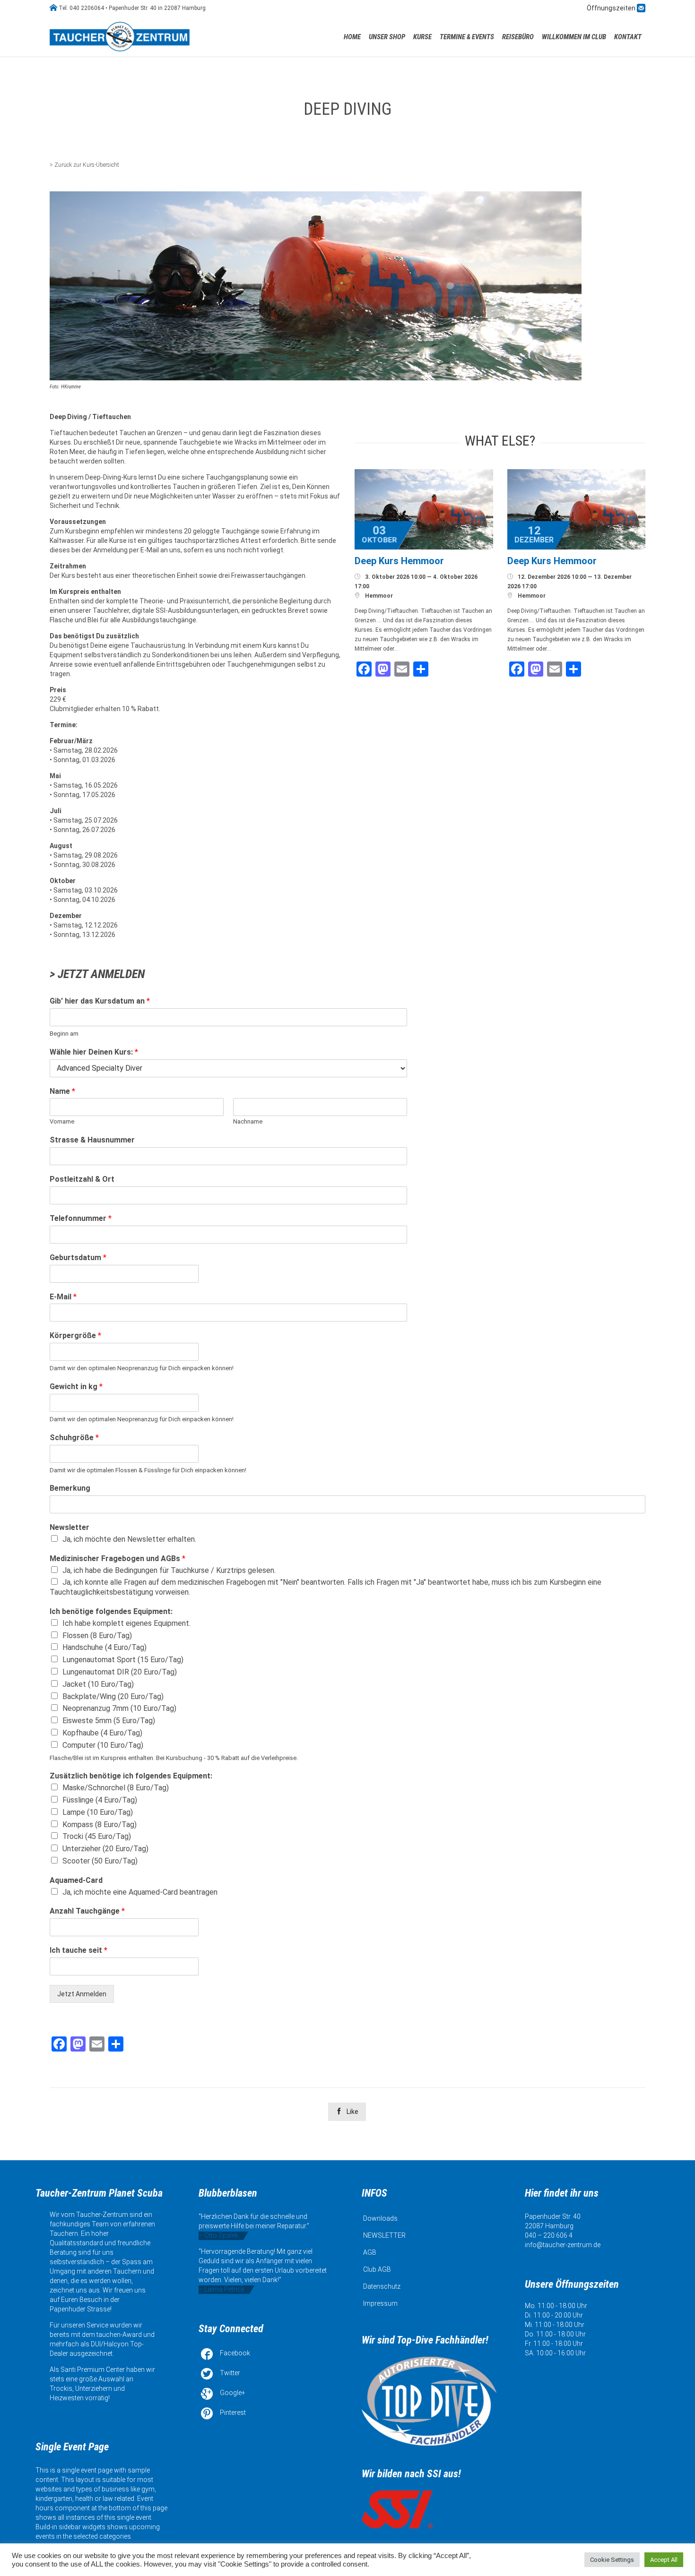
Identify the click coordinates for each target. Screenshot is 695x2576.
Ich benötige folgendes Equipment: (111, 1611)
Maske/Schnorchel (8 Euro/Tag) (116, 1788)
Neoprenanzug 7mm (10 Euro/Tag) (119, 1708)
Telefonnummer (81, 1218)
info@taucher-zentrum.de (563, 2245)
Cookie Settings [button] (612, 2560)
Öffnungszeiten (612, 8)
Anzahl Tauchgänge (87, 1911)
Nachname (248, 1121)
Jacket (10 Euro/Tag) (98, 1684)
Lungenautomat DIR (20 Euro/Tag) (120, 1672)
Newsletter (69, 1527)
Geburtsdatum (78, 1258)
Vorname (62, 1121)
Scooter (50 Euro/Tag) (100, 1861)
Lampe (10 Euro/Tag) (98, 1812)
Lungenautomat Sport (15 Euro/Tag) (123, 1660)
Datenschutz (382, 2286)
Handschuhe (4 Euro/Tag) (104, 1647)
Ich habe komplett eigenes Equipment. (126, 1623)
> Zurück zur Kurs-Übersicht (84, 165)
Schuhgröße (74, 1438)
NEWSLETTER (384, 2235)
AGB (370, 2252)
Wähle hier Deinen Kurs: (94, 1052)
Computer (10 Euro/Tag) (103, 1745)
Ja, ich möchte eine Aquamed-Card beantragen (140, 1892)
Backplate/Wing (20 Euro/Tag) (113, 1696)
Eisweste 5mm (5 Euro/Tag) (109, 1721)
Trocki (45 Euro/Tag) (97, 1836)
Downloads (380, 2218)
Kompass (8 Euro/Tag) (100, 1825)
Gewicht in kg (76, 1387)
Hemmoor (379, 596)
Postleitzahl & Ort (82, 1179)
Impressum (380, 2303)
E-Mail (63, 1297)
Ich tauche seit (78, 1950)
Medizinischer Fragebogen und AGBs (117, 1558)
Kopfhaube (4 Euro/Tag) (102, 1733)
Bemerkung (70, 1488)
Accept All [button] (664, 2560)
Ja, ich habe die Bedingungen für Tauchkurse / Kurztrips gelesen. (169, 1570)
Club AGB (377, 2269)
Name (62, 1091)
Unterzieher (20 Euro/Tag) (105, 1849)
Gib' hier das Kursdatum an (100, 1001)
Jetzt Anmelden (82, 1994)
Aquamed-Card (76, 1880)
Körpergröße (75, 1335)
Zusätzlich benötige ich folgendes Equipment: (131, 1776)
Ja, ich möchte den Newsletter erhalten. (129, 1539)
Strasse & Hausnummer (92, 1140)
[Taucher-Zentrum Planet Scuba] (121, 37)
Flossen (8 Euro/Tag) (97, 1636)
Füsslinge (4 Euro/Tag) (100, 1800)
